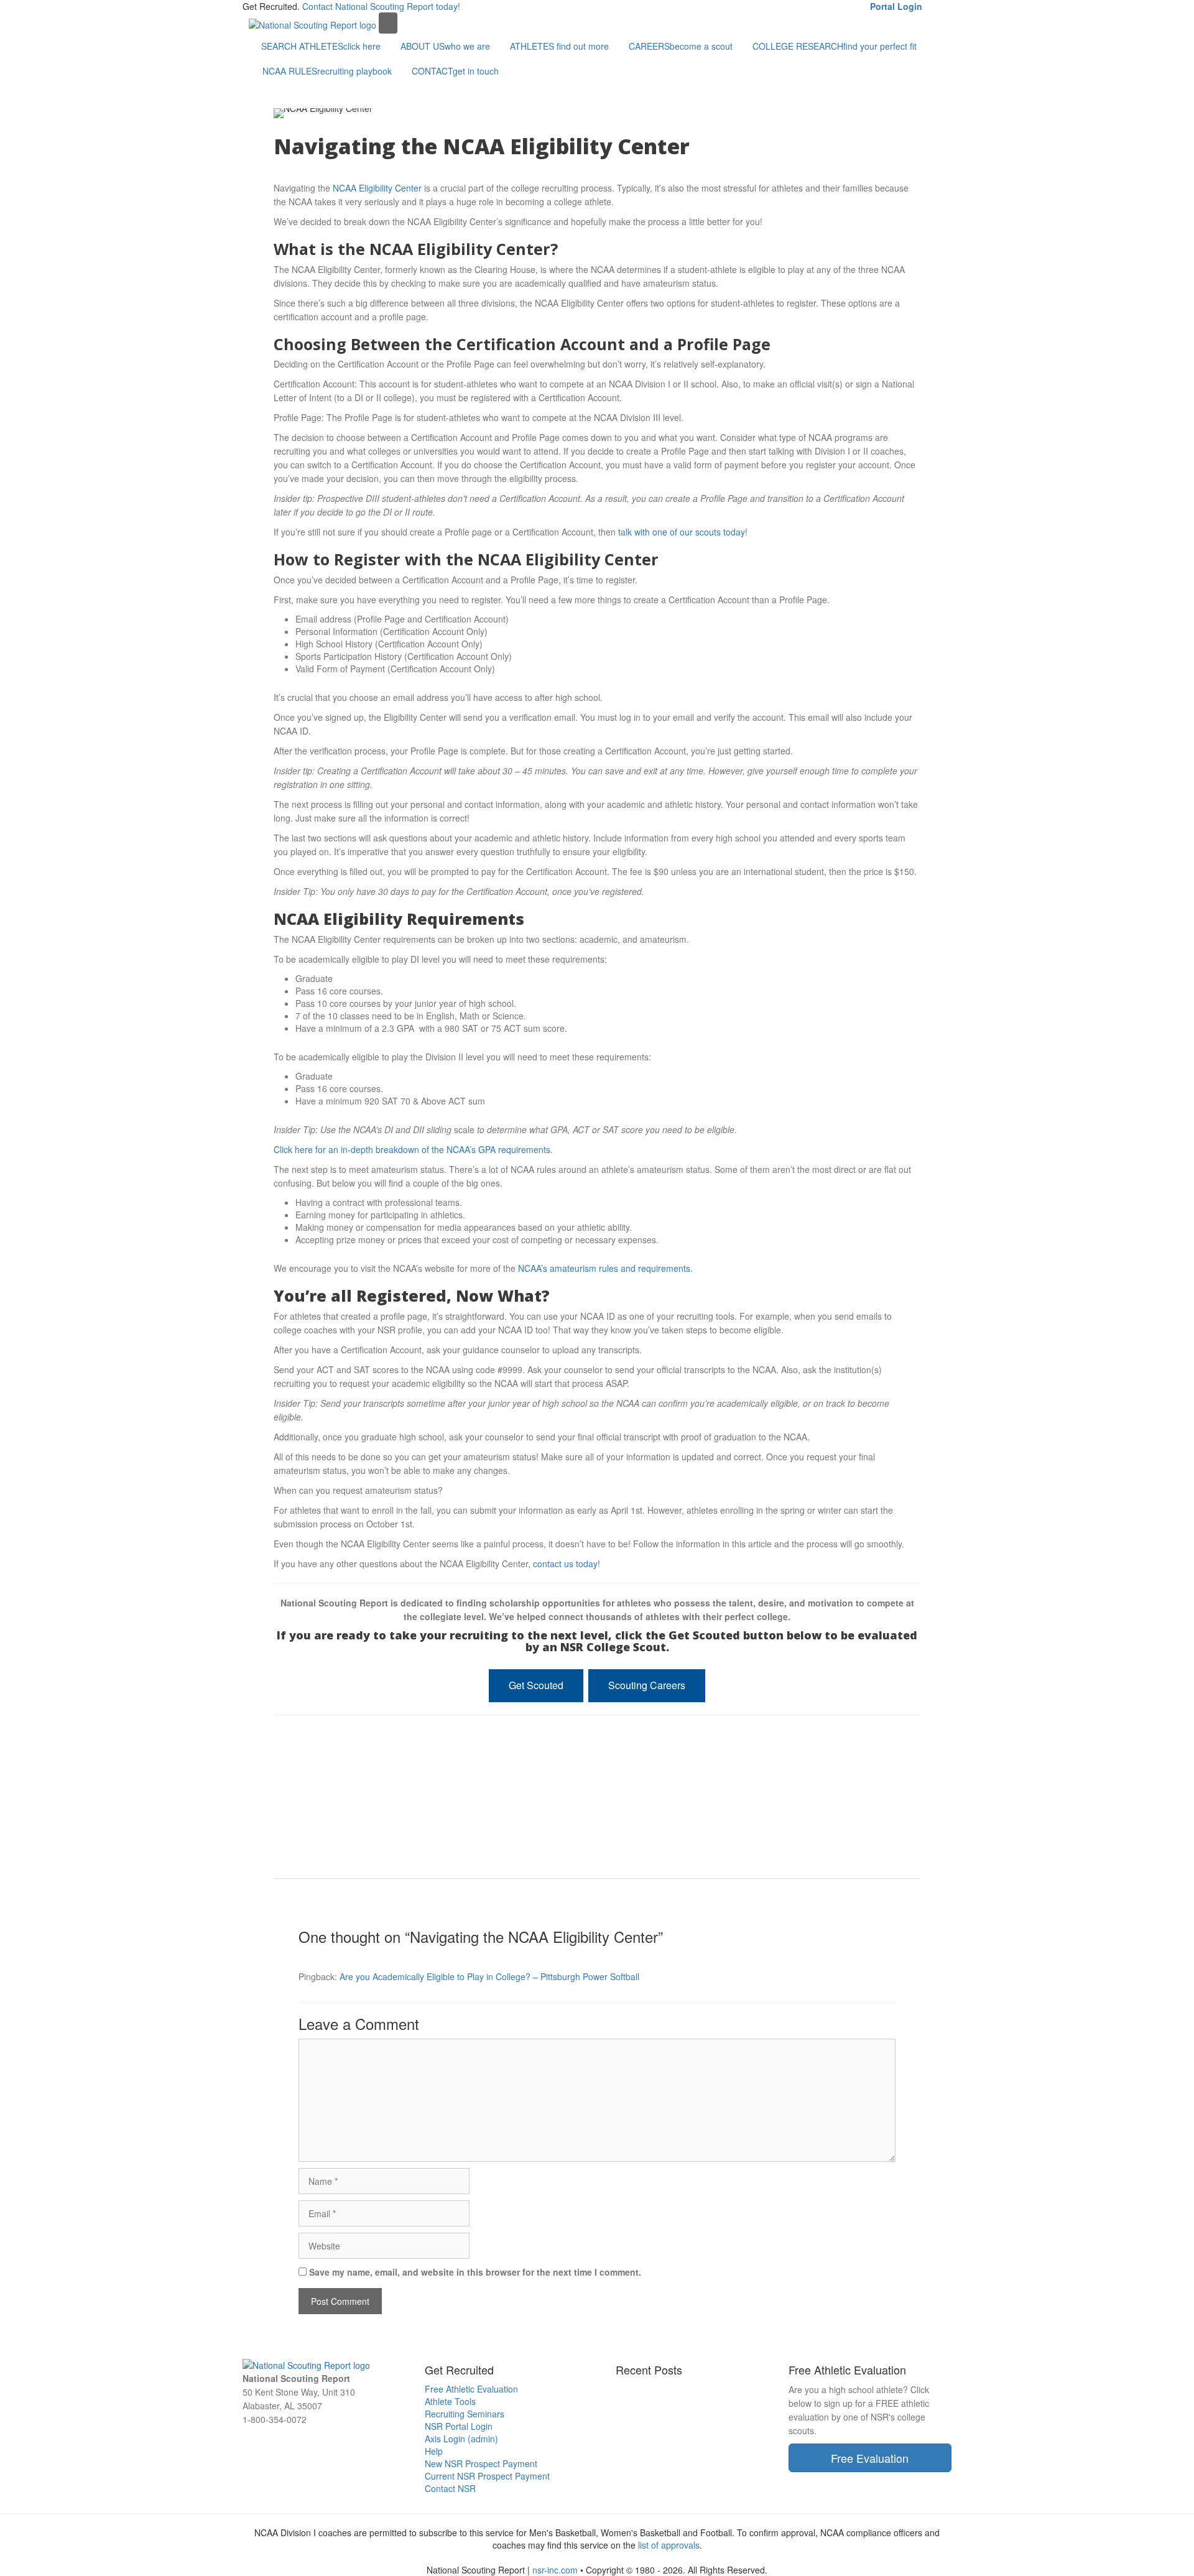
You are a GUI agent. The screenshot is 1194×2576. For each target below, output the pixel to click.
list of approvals (669, 2545)
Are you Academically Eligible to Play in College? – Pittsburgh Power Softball (489, 1976)
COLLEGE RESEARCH (835, 46)
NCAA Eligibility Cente (376, 188)
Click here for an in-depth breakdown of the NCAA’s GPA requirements (412, 1149)
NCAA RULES (327, 71)
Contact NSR (450, 2488)
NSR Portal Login (459, 2426)
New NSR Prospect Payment (481, 2463)
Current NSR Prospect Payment (487, 2476)
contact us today (565, 1564)
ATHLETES (559, 46)
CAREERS (681, 46)
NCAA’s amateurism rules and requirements (604, 1268)
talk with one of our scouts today (682, 532)
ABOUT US (445, 46)
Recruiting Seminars (465, 2414)
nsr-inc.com (555, 2570)
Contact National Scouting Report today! (381, 6)
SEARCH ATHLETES (321, 46)
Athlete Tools (450, 2401)
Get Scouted (536, 1685)
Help (434, 2451)
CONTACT (455, 71)
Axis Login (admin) (461, 2439)
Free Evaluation (870, 2458)
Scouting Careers (647, 1685)
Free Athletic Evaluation (471, 2389)
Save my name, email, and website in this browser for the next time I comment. (475, 2272)
